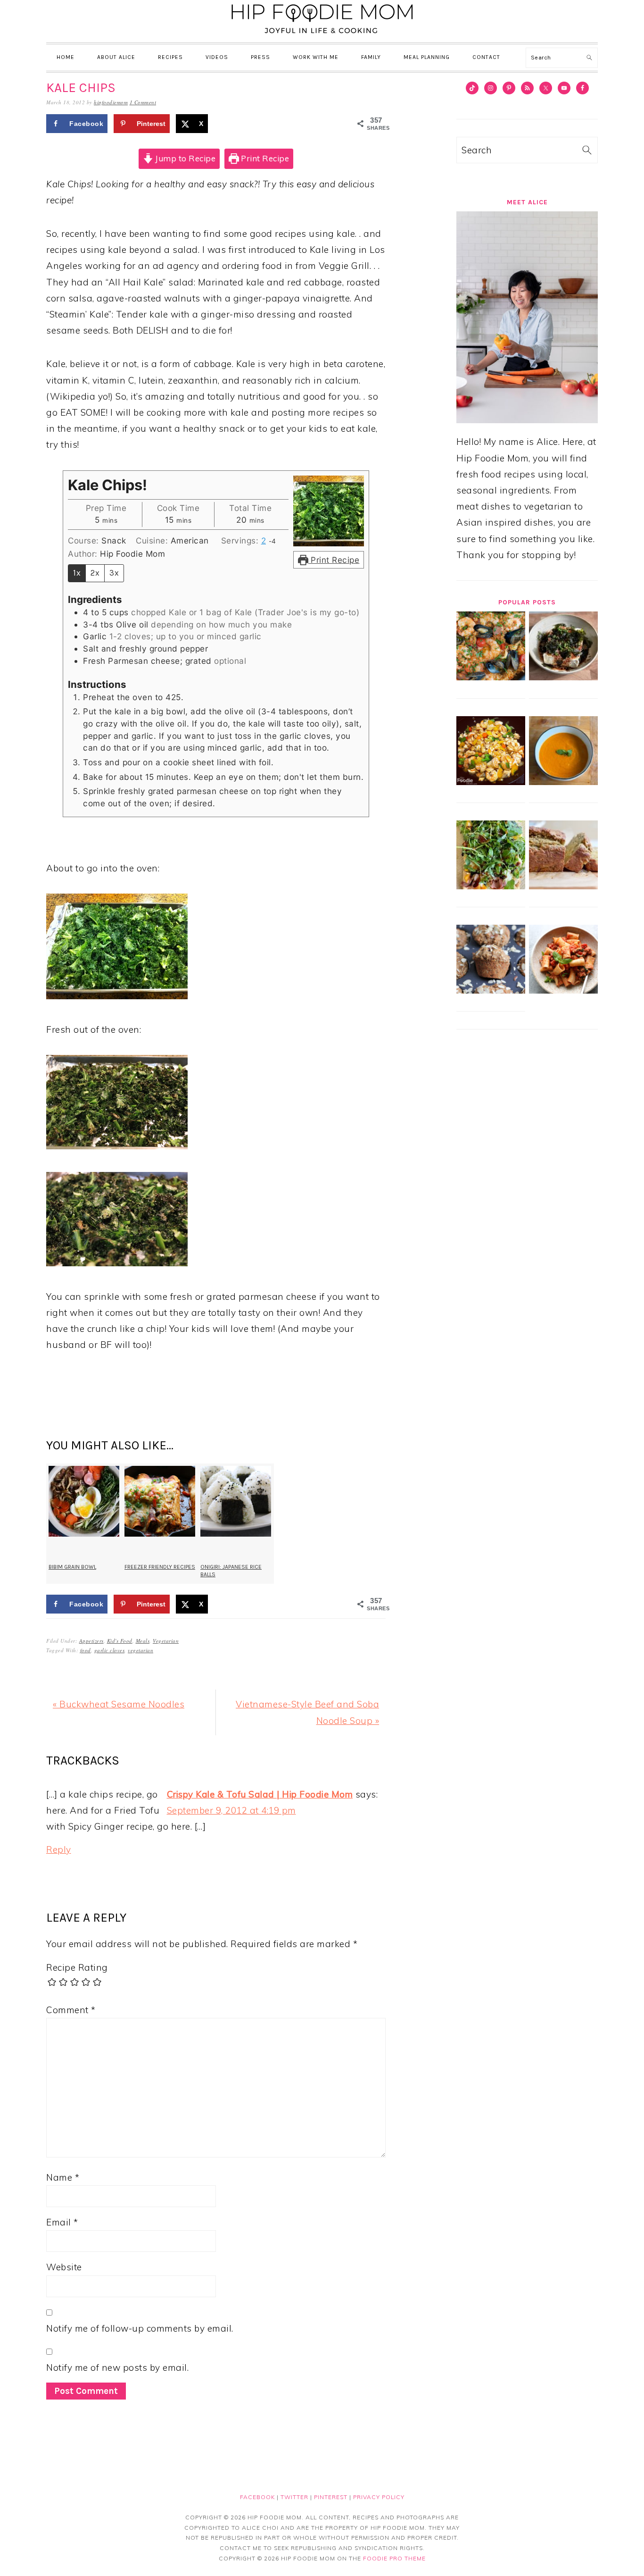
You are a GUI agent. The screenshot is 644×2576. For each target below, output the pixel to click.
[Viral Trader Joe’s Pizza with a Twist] (491, 886)
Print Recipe (264, 158)
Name (63, 2177)
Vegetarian (166, 1641)
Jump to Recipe (185, 158)
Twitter (294, 2497)
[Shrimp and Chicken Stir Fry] (491, 782)
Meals (143, 1641)
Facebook (257, 2497)
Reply (59, 1849)
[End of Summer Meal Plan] (563, 990)
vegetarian (140, 1650)
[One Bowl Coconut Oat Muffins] (491, 990)
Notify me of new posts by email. (117, 2367)
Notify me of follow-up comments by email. (140, 2328)
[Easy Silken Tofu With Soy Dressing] (563, 677)
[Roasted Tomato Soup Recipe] (563, 782)
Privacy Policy (379, 2497)
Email (62, 2222)
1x (77, 573)
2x (95, 573)
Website (64, 2267)
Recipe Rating (77, 1967)
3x (114, 573)
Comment (71, 2010)
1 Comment (143, 102)
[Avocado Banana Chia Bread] (563, 886)
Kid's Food (120, 1641)
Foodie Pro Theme (394, 2558)
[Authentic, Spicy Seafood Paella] (491, 677)
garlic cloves (110, 1650)
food (86, 1650)
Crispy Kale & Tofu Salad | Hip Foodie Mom (260, 1794)
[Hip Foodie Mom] (322, 35)
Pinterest (331, 2497)
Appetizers (91, 1641)
